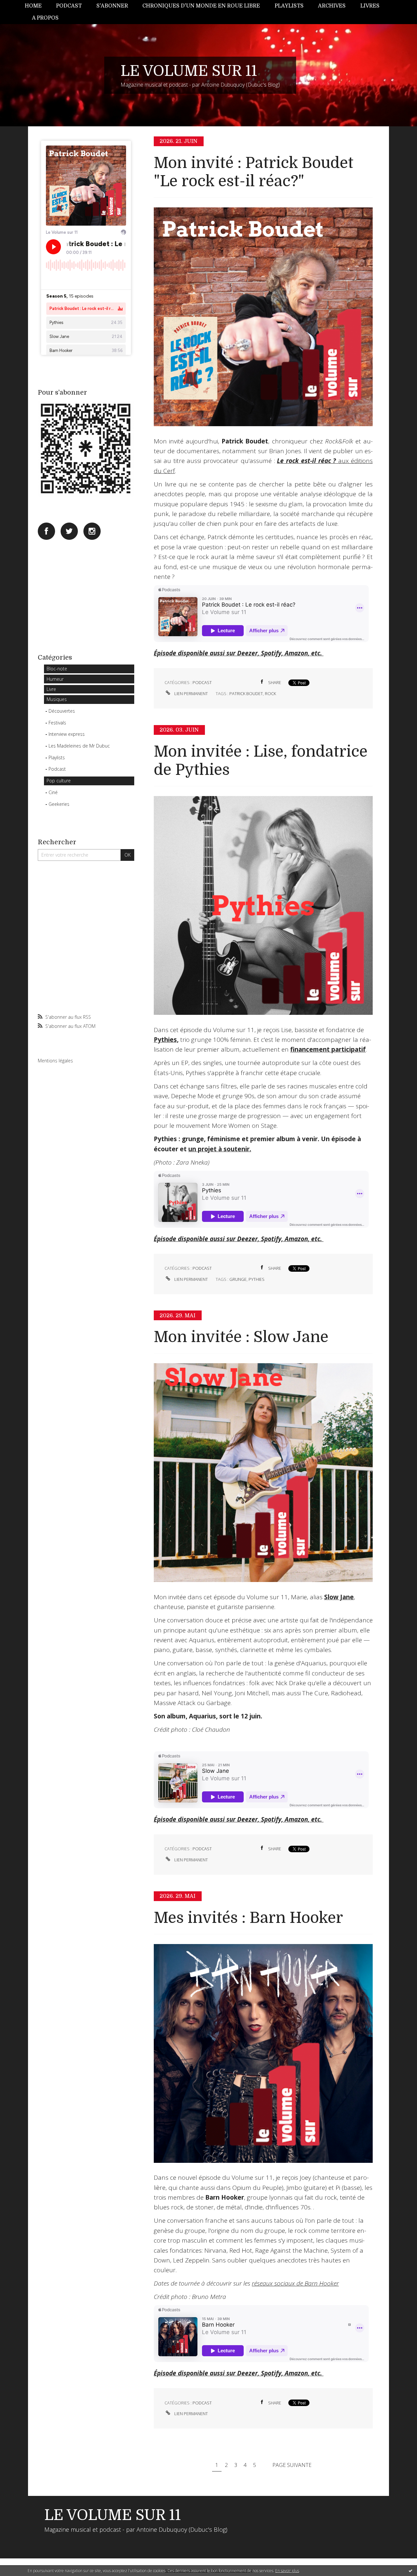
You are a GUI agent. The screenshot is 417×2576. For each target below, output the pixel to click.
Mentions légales (55, 1061)
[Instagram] (92, 531)
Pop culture (59, 781)
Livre (51, 689)
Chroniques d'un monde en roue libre (201, 6)
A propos (45, 18)
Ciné (53, 792)
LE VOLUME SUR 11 (189, 71)
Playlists (289, 6)
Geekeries (59, 804)
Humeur (55, 679)
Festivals (57, 723)
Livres (370, 6)
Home (33, 6)
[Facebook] (46, 531)
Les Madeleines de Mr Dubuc (79, 746)
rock (270, 693)
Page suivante (292, 2465)
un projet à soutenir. (220, 1149)
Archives (332, 6)
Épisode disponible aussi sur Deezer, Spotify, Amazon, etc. (239, 653)
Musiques (57, 699)
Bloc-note (57, 669)
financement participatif (328, 1049)
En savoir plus (287, 2571)
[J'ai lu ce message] (410, 2570)
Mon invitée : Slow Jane (241, 1337)
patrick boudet (246, 693)
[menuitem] (37, 6)
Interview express (67, 734)
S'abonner (112, 6)
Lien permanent (191, 693)
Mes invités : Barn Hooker (248, 1918)
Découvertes (62, 711)
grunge (238, 1279)
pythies (257, 1279)
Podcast (69, 6)
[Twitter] (69, 531)
